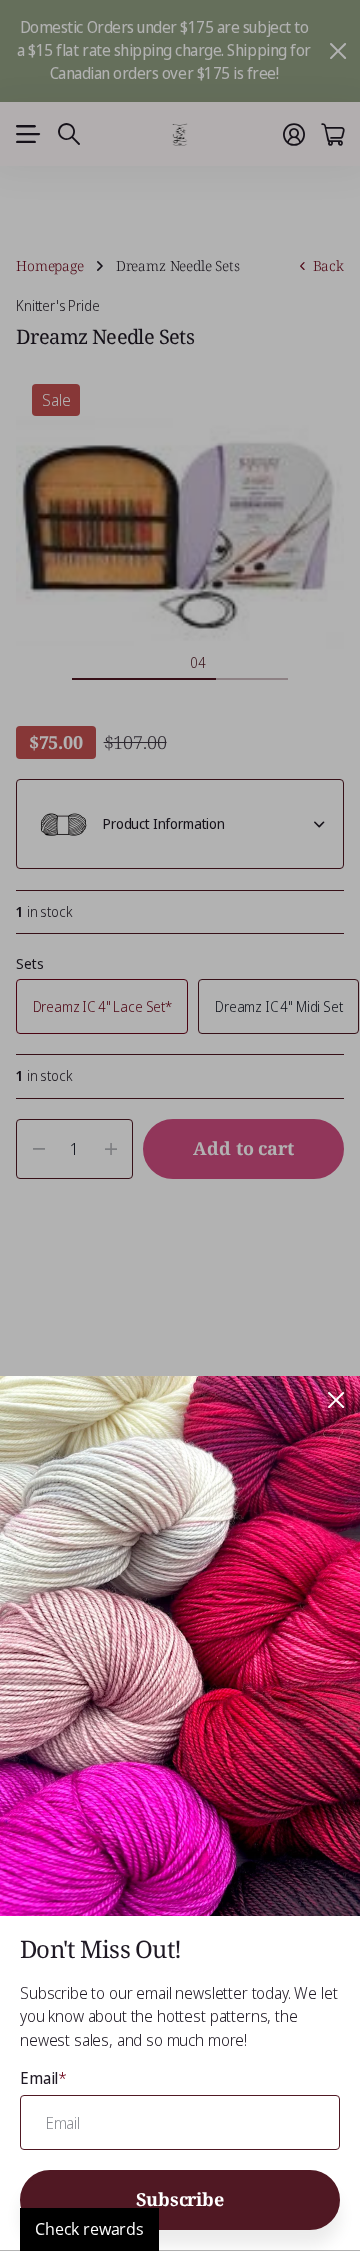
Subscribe (179, 2199)
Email (43, 2078)
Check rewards (89, 2229)
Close (336, 1400)
